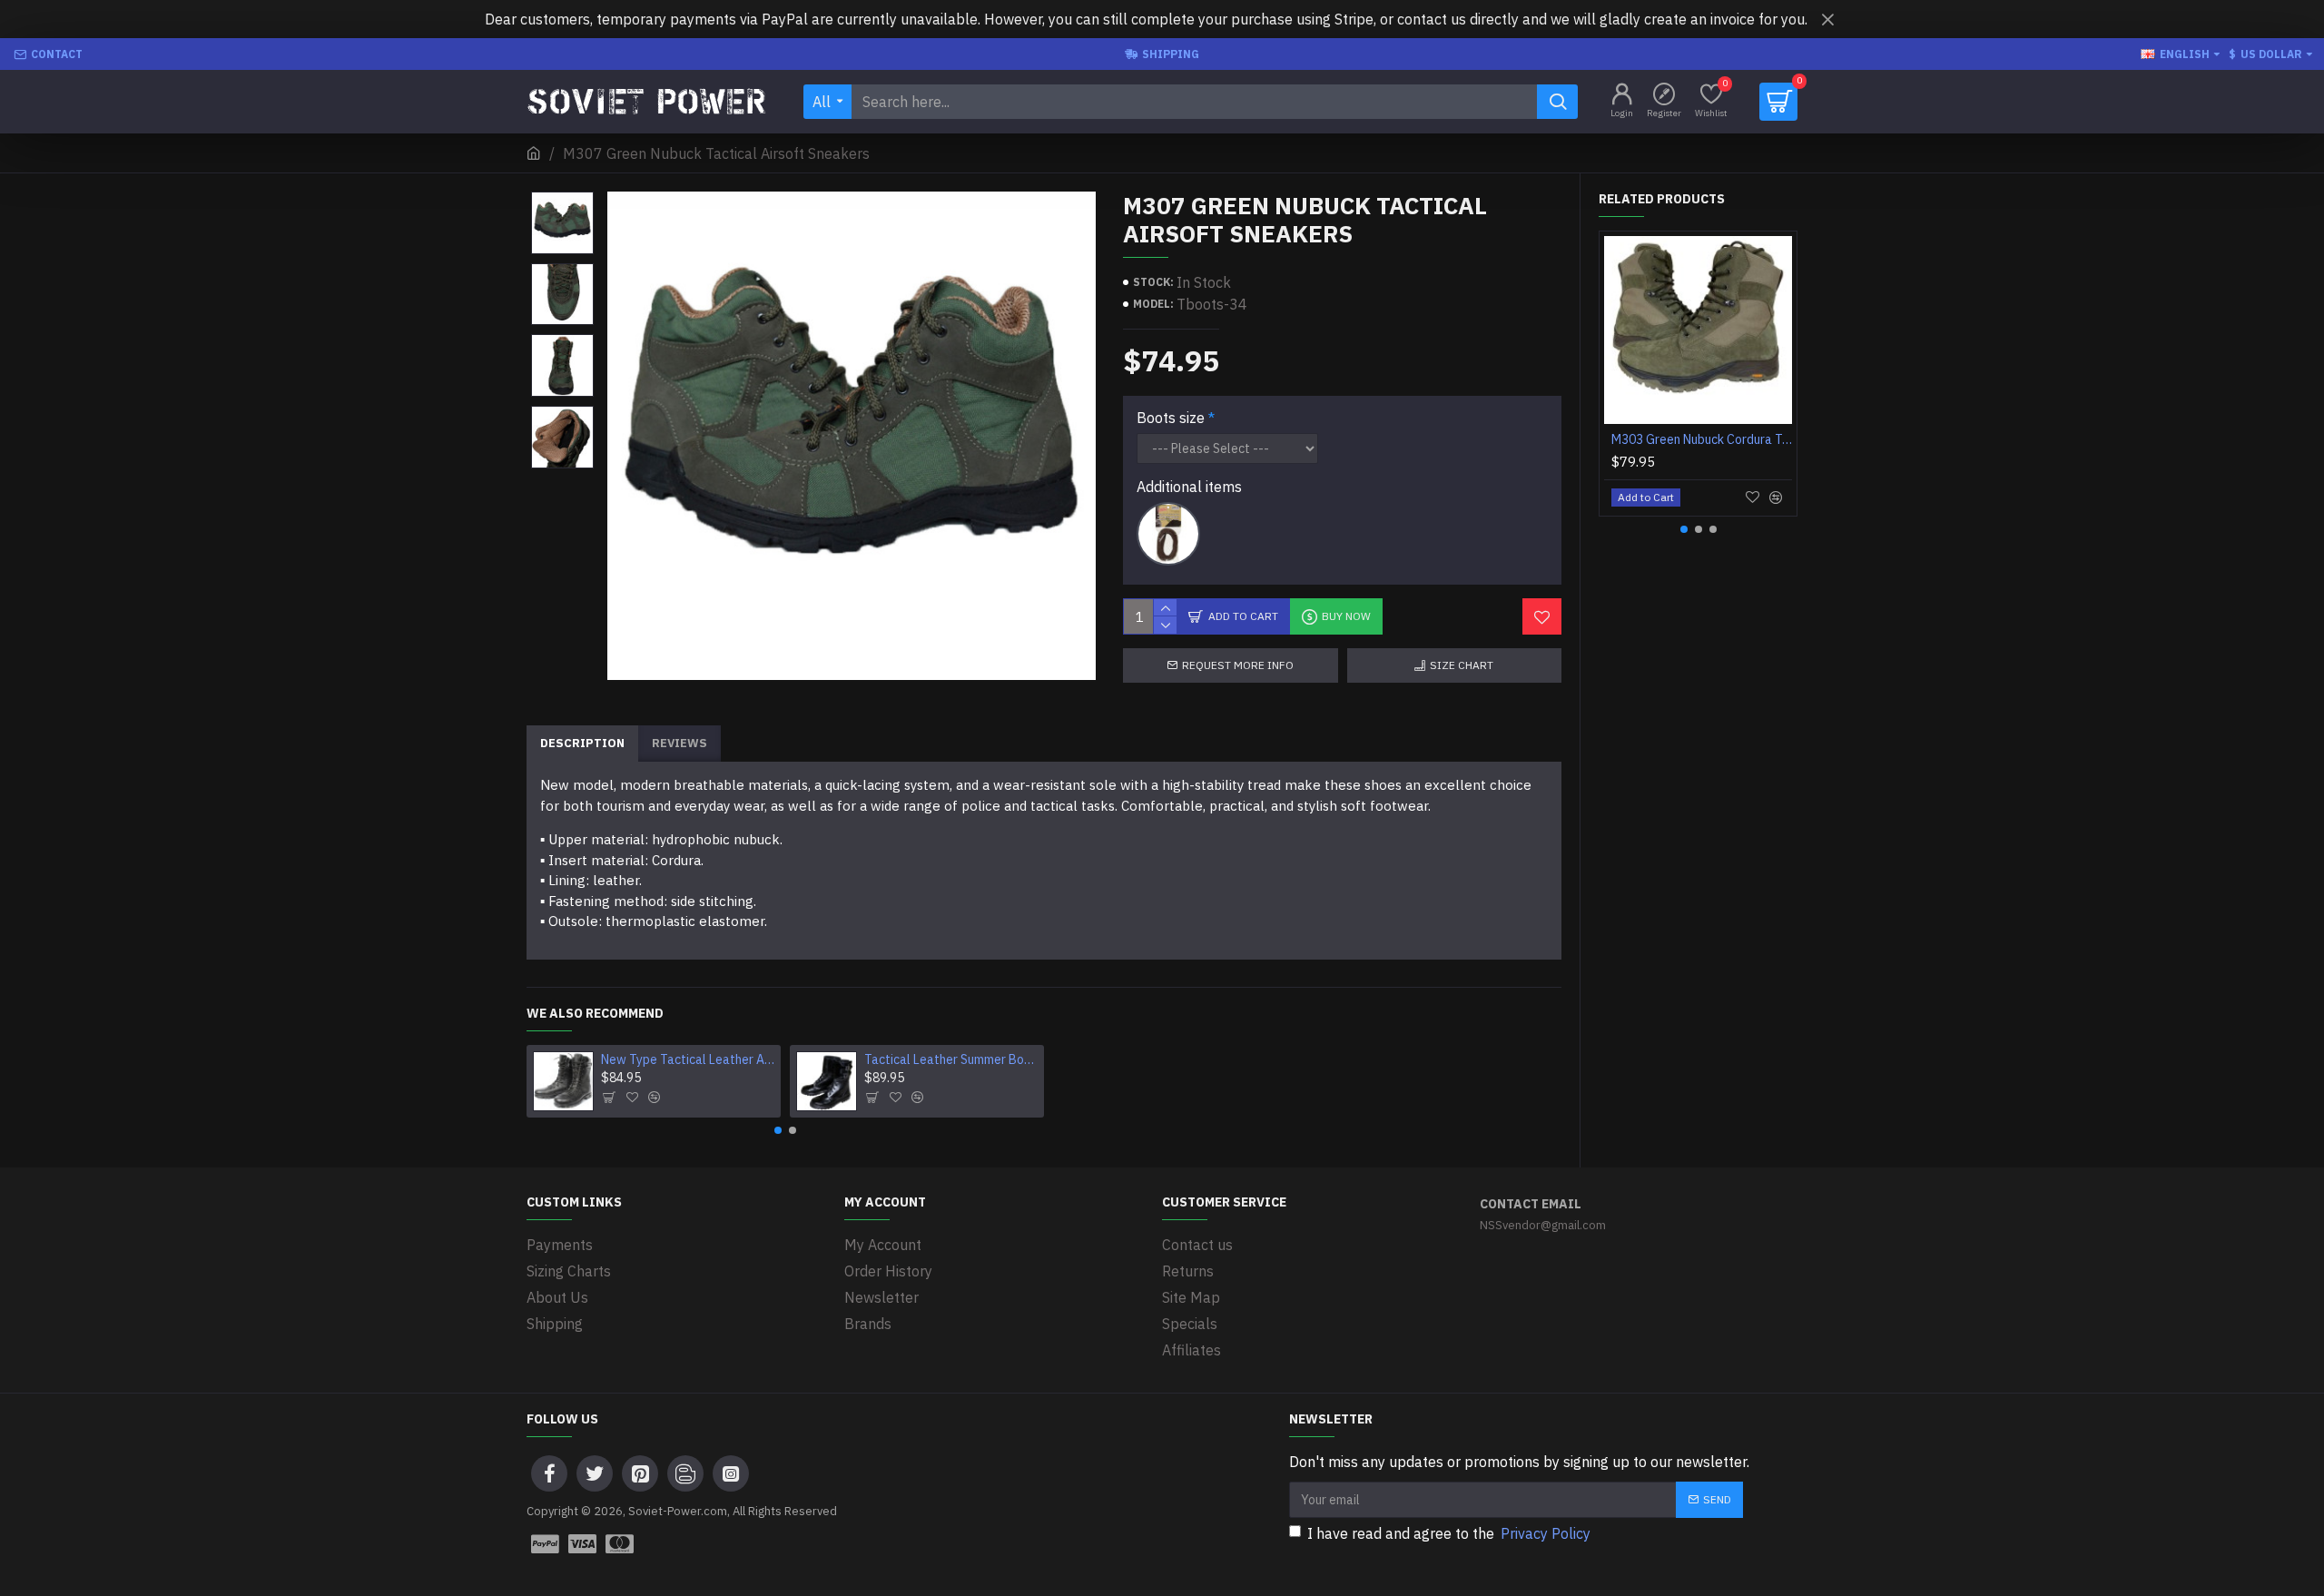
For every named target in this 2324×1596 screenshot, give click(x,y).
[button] (778, 1130)
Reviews (679, 743)
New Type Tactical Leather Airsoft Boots (688, 1059)
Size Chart (1462, 665)
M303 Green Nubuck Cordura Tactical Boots (1702, 439)
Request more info (1238, 665)
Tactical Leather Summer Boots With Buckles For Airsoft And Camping (951, 1059)
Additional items (1189, 487)
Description (582, 743)
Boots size (1171, 418)
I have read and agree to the (1449, 1533)
